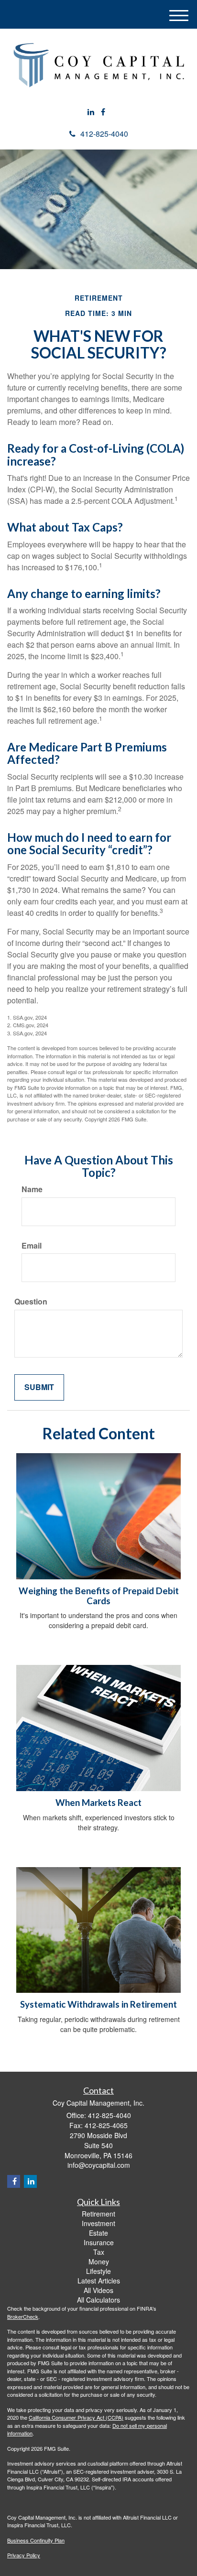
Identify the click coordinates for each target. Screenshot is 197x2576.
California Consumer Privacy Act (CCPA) (76, 2417)
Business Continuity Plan (36, 2540)
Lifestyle (98, 2271)
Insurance (99, 2242)
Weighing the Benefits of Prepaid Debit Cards (99, 1596)
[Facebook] (103, 112)
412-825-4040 (104, 134)
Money (99, 2261)
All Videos (98, 2290)
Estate (98, 2233)
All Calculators (98, 2300)
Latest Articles (99, 2281)
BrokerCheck (23, 2316)
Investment (98, 2223)
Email (32, 1246)
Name (32, 1189)
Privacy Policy (24, 2555)
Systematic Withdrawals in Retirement (98, 2004)
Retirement (98, 2214)
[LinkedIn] (91, 112)
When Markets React (98, 1803)
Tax (99, 2252)
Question (31, 1302)
